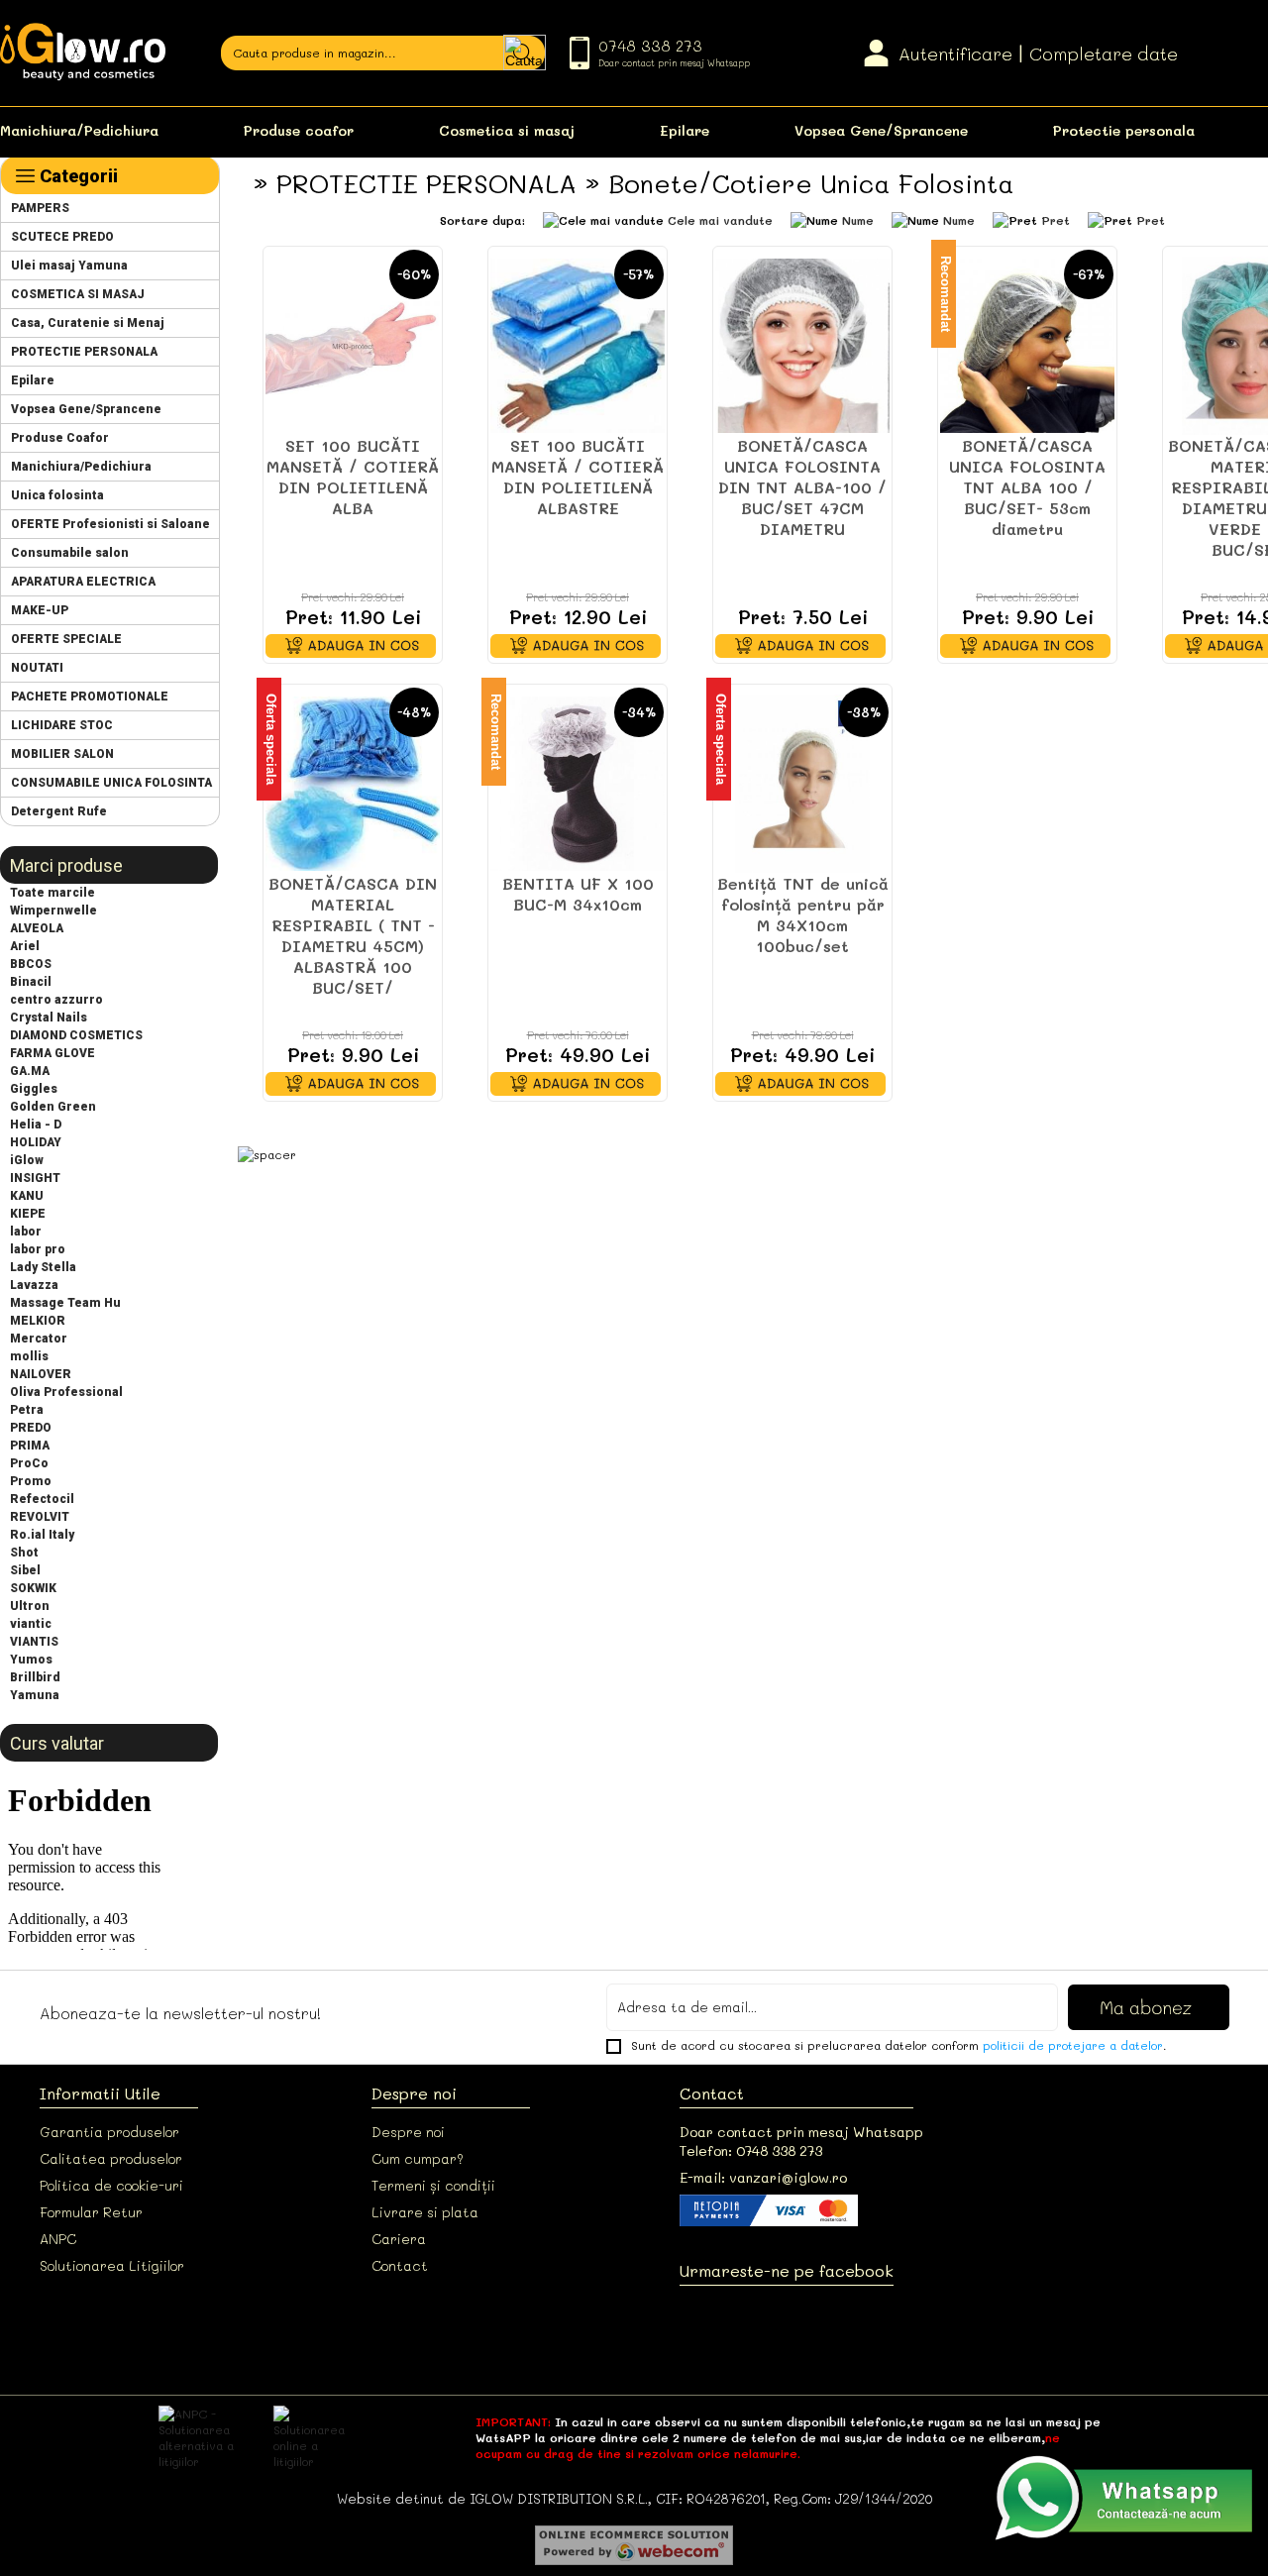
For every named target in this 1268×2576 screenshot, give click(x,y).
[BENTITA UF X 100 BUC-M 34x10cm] (578, 784)
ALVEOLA (37, 928)
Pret (1056, 220)
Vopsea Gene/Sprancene (881, 130)
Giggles (34, 1089)
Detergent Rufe (59, 811)
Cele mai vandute (720, 220)
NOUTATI (37, 668)
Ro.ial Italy (42, 1535)
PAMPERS (40, 208)
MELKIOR (38, 1321)
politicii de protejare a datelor (1073, 2045)
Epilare (685, 130)
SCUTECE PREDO (62, 237)
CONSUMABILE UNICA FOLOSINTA (111, 783)
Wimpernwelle (53, 911)
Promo (31, 1481)
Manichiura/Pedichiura (79, 130)
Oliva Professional (66, 1392)
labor (26, 1232)
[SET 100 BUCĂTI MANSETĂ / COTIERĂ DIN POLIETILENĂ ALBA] (353, 346)
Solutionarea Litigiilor (112, 2265)
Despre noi (408, 2132)
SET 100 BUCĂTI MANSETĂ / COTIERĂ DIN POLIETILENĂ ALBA (353, 477)
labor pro (38, 1249)
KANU (27, 1196)
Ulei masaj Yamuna (69, 266)
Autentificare (955, 54)
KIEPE (28, 1214)
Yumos (31, 1660)
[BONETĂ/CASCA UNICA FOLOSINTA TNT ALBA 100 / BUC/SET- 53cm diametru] (1027, 346)
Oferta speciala (271, 739)
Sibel (25, 1570)
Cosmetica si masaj (507, 130)
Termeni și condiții (433, 2185)
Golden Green (53, 1107)
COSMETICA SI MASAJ (78, 294)
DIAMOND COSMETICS (76, 1035)
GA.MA (30, 1071)
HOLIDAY (36, 1142)
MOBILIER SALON (62, 754)
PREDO (31, 1428)
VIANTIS (34, 1642)
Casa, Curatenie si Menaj (88, 323)
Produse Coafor (60, 438)
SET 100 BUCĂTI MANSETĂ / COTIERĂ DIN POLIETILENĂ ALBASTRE (578, 477)
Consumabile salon (70, 553)
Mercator (39, 1339)
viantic (31, 1624)
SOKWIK (33, 1588)
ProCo (29, 1463)
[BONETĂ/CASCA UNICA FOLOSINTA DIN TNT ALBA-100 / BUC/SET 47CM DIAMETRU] (802, 346)
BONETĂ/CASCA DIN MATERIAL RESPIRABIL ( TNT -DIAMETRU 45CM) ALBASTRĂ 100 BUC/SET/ (353, 935)
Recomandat (946, 294)
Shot (24, 1553)
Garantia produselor (109, 2132)
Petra (27, 1410)
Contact (400, 2265)
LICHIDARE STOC (62, 725)
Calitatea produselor (111, 2158)
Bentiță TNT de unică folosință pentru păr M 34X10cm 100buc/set (803, 914)
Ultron (30, 1606)
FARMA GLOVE (53, 1053)
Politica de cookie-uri (111, 2185)
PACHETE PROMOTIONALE (90, 697)
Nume (858, 220)
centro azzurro (56, 1000)
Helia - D (36, 1125)
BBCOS (31, 964)
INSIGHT (35, 1178)
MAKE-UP (40, 610)
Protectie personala (1124, 130)
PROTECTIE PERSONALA (84, 352)
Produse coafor (299, 130)
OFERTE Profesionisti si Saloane (110, 524)
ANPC (58, 2239)
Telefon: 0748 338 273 (751, 2150)
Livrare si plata (425, 2212)
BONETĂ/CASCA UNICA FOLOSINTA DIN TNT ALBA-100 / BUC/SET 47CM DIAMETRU (802, 487)
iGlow (27, 1160)
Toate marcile (53, 893)
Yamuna (35, 1695)
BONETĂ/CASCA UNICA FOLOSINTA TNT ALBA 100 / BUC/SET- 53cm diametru (1027, 487)
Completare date (1104, 54)
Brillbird (35, 1677)
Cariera (399, 2239)
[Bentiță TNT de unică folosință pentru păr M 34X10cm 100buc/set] (803, 784)
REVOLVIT (40, 1517)
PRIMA (30, 1446)
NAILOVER (41, 1374)
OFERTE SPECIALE (66, 639)
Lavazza (34, 1285)
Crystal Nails (49, 1018)
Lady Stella (43, 1267)
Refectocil (42, 1499)
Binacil (31, 982)
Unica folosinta (57, 495)
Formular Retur (91, 2212)
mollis (29, 1356)
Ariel (25, 946)
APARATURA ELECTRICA (83, 582)
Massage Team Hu (65, 1303)
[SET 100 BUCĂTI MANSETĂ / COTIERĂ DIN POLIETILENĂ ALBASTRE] (578, 346)
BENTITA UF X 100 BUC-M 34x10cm (578, 894)
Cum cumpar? (418, 2158)
